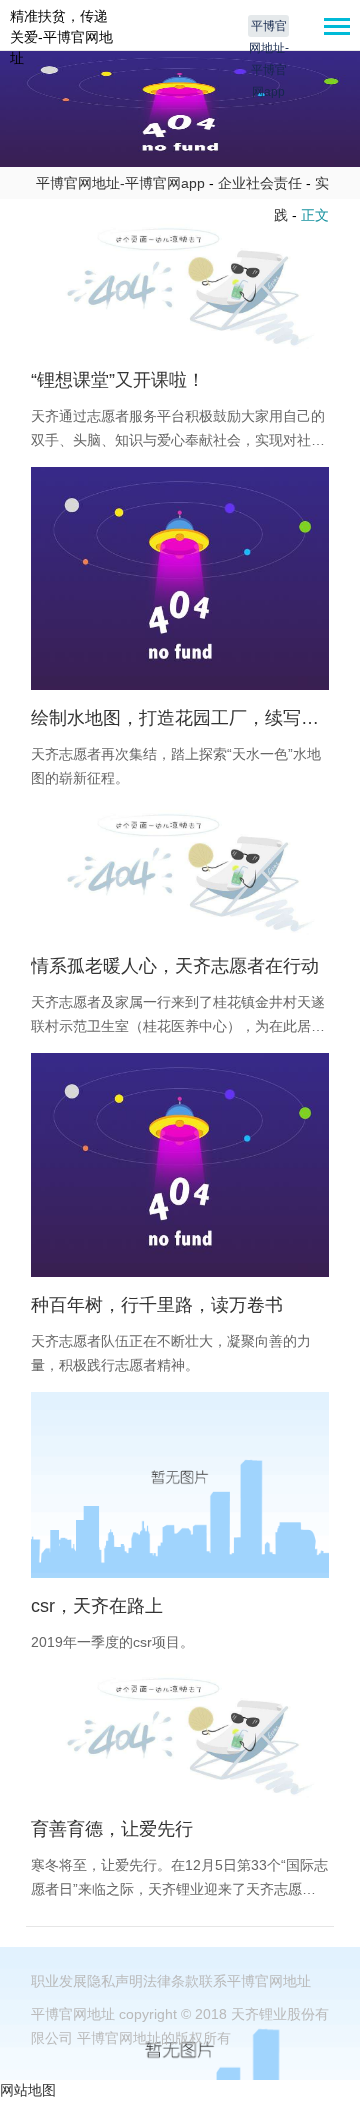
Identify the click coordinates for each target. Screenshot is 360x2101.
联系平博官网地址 (255, 1981)
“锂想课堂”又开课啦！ (118, 380)
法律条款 (171, 1981)
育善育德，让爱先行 (112, 1829)
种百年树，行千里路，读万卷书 (157, 1305)
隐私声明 (115, 1981)
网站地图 (28, 2090)
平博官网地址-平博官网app (269, 28)
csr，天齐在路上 (97, 1606)
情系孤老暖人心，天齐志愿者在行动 (175, 966)
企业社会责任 (260, 183)
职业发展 (59, 1981)
